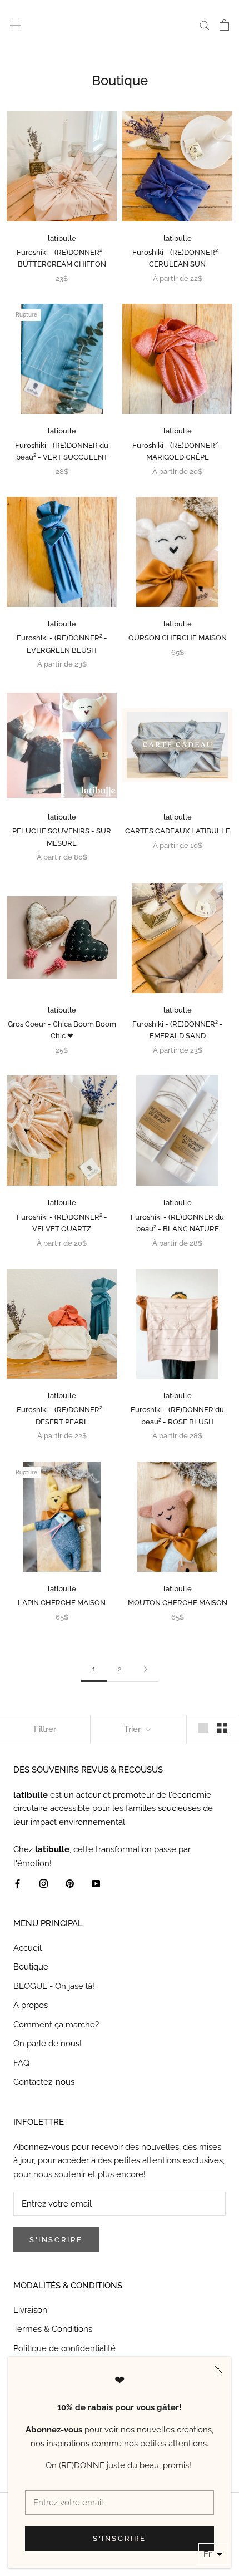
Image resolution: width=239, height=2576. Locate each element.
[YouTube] (96, 1883)
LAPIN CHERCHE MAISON (62, 1603)
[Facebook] (18, 1883)
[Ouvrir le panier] (224, 25)
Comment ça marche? (56, 2025)
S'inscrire (120, 2538)
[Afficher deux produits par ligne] (222, 1728)
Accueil (28, 1948)
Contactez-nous (44, 2082)
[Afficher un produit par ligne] (203, 1728)
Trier (133, 1729)
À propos (31, 2005)
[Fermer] (218, 2369)
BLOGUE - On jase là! (54, 1986)
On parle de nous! (48, 2044)
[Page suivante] (146, 1669)
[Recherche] (205, 25)
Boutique (31, 1967)
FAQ (21, 2063)
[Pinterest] (70, 1883)
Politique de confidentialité (64, 2348)
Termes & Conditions (53, 2329)
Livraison (30, 2310)
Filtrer (45, 1729)
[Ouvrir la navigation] (16, 25)
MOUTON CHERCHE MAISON (178, 1603)
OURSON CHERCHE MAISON (178, 638)
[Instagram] (44, 1883)
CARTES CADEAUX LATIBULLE (178, 831)
